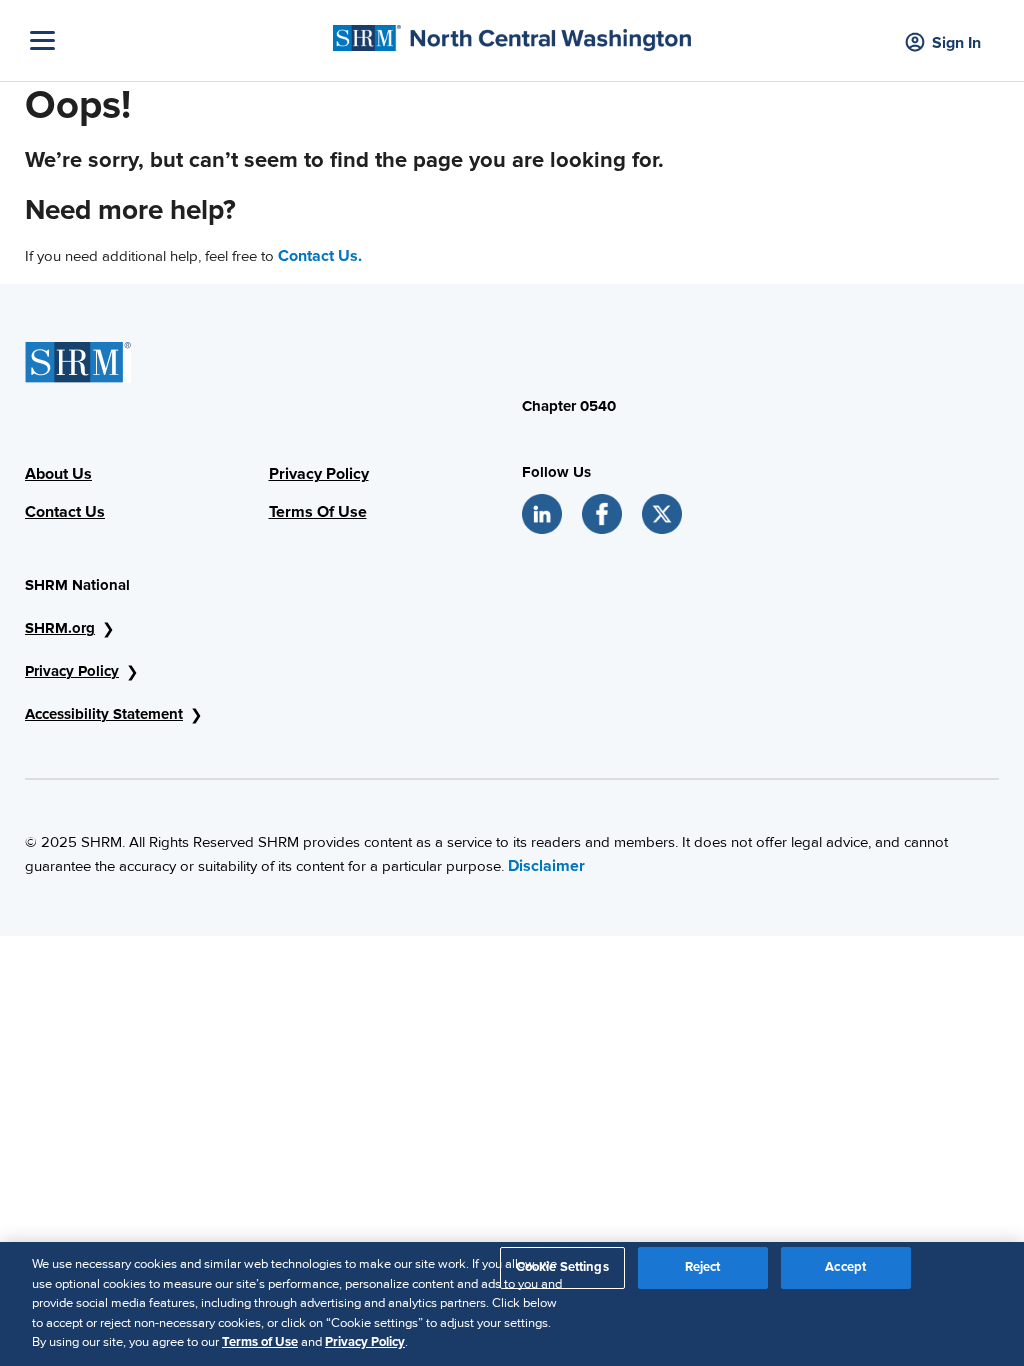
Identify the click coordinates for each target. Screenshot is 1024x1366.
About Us (58, 474)
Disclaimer (546, 866)
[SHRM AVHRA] (512, 33)
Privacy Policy (319, 474)
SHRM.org (60, 628)
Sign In (956, 43)
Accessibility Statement (104, 714)
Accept (845, 1267)
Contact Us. (320, 256)
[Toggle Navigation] (176, 40)
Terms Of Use (318, 512)
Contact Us (65, 512)
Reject (703, 1267)
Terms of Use (260, 1342)
